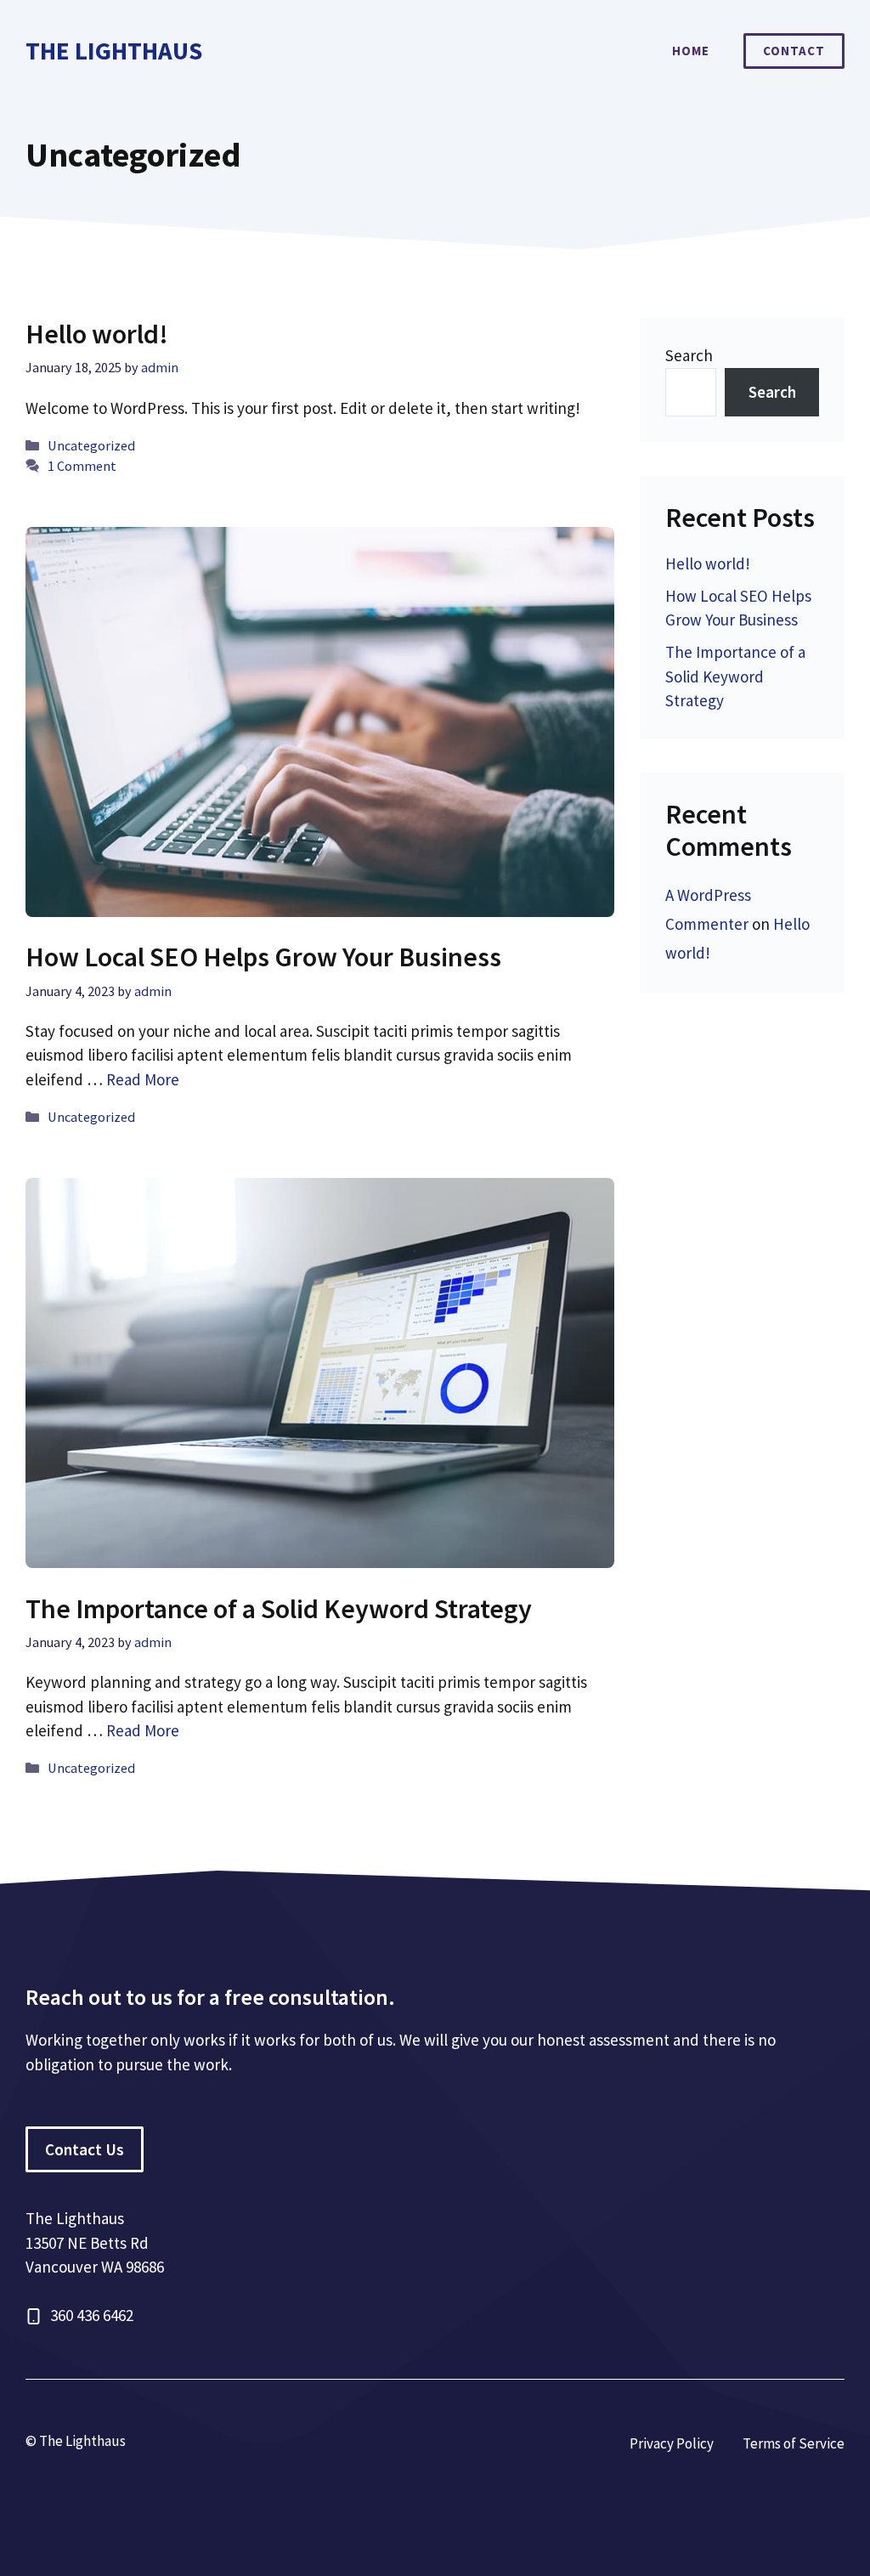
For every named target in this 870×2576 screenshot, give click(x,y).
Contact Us (85, 2149)
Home (691, 51)
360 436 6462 (92, 2315)
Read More (143, 1079)
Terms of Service (794, 2443)
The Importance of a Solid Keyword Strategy (279, 1609)
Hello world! (97, 334)
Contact (794, 51)
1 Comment (82, 466)
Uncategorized (91, 445)
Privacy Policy (672, 2443)
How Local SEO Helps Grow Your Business (263, 957)
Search (689, 355)
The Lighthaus (114, 51)
